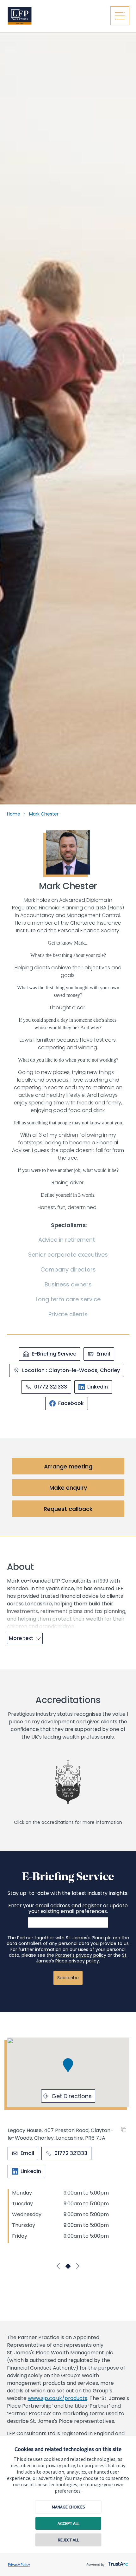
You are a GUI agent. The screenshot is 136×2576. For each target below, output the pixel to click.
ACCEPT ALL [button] (68, 2523)
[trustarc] (117, 2562)
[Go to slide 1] (68, 2266)
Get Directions (72, 2096)
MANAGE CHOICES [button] (68, 2507)
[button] (68, 2065)
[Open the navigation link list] (120, 16)
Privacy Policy (19, 2564)
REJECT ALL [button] (68, 2540)
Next (77, 2266)
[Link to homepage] (55, 16)
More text (21, 1638)
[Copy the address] (125, 2130)
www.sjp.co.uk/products (58, 2398)
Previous (59, 2266)
